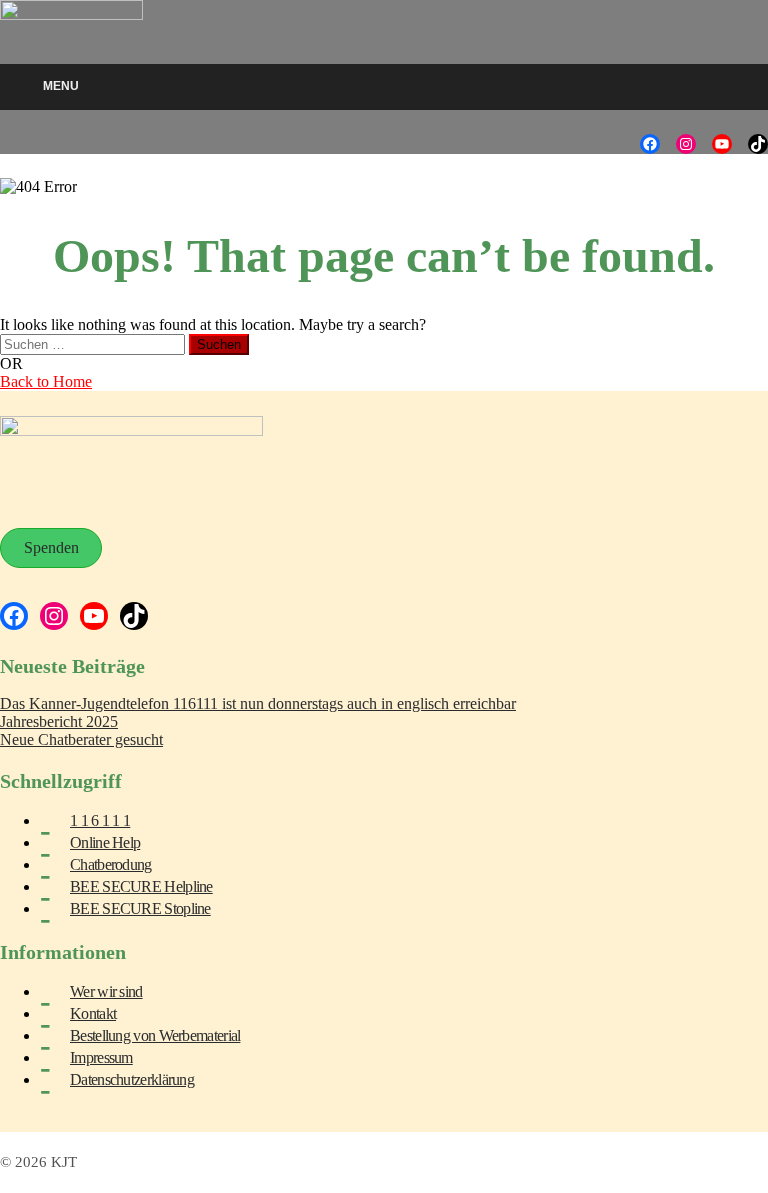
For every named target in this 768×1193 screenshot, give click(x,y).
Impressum (101, 1057)
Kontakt (93, 1013)
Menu (61, 86)
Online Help (105, 842)
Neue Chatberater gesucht (81, 739)
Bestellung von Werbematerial (155, 1035)
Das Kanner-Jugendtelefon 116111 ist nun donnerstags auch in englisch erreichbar (258, 703)
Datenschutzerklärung (132, 1079)
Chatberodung (111, 864)
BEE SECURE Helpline (141, 886)
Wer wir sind (106, 991)
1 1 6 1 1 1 (100, 820)
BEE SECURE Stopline (140, 908)
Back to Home (46, 381)
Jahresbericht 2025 (59, 721)
